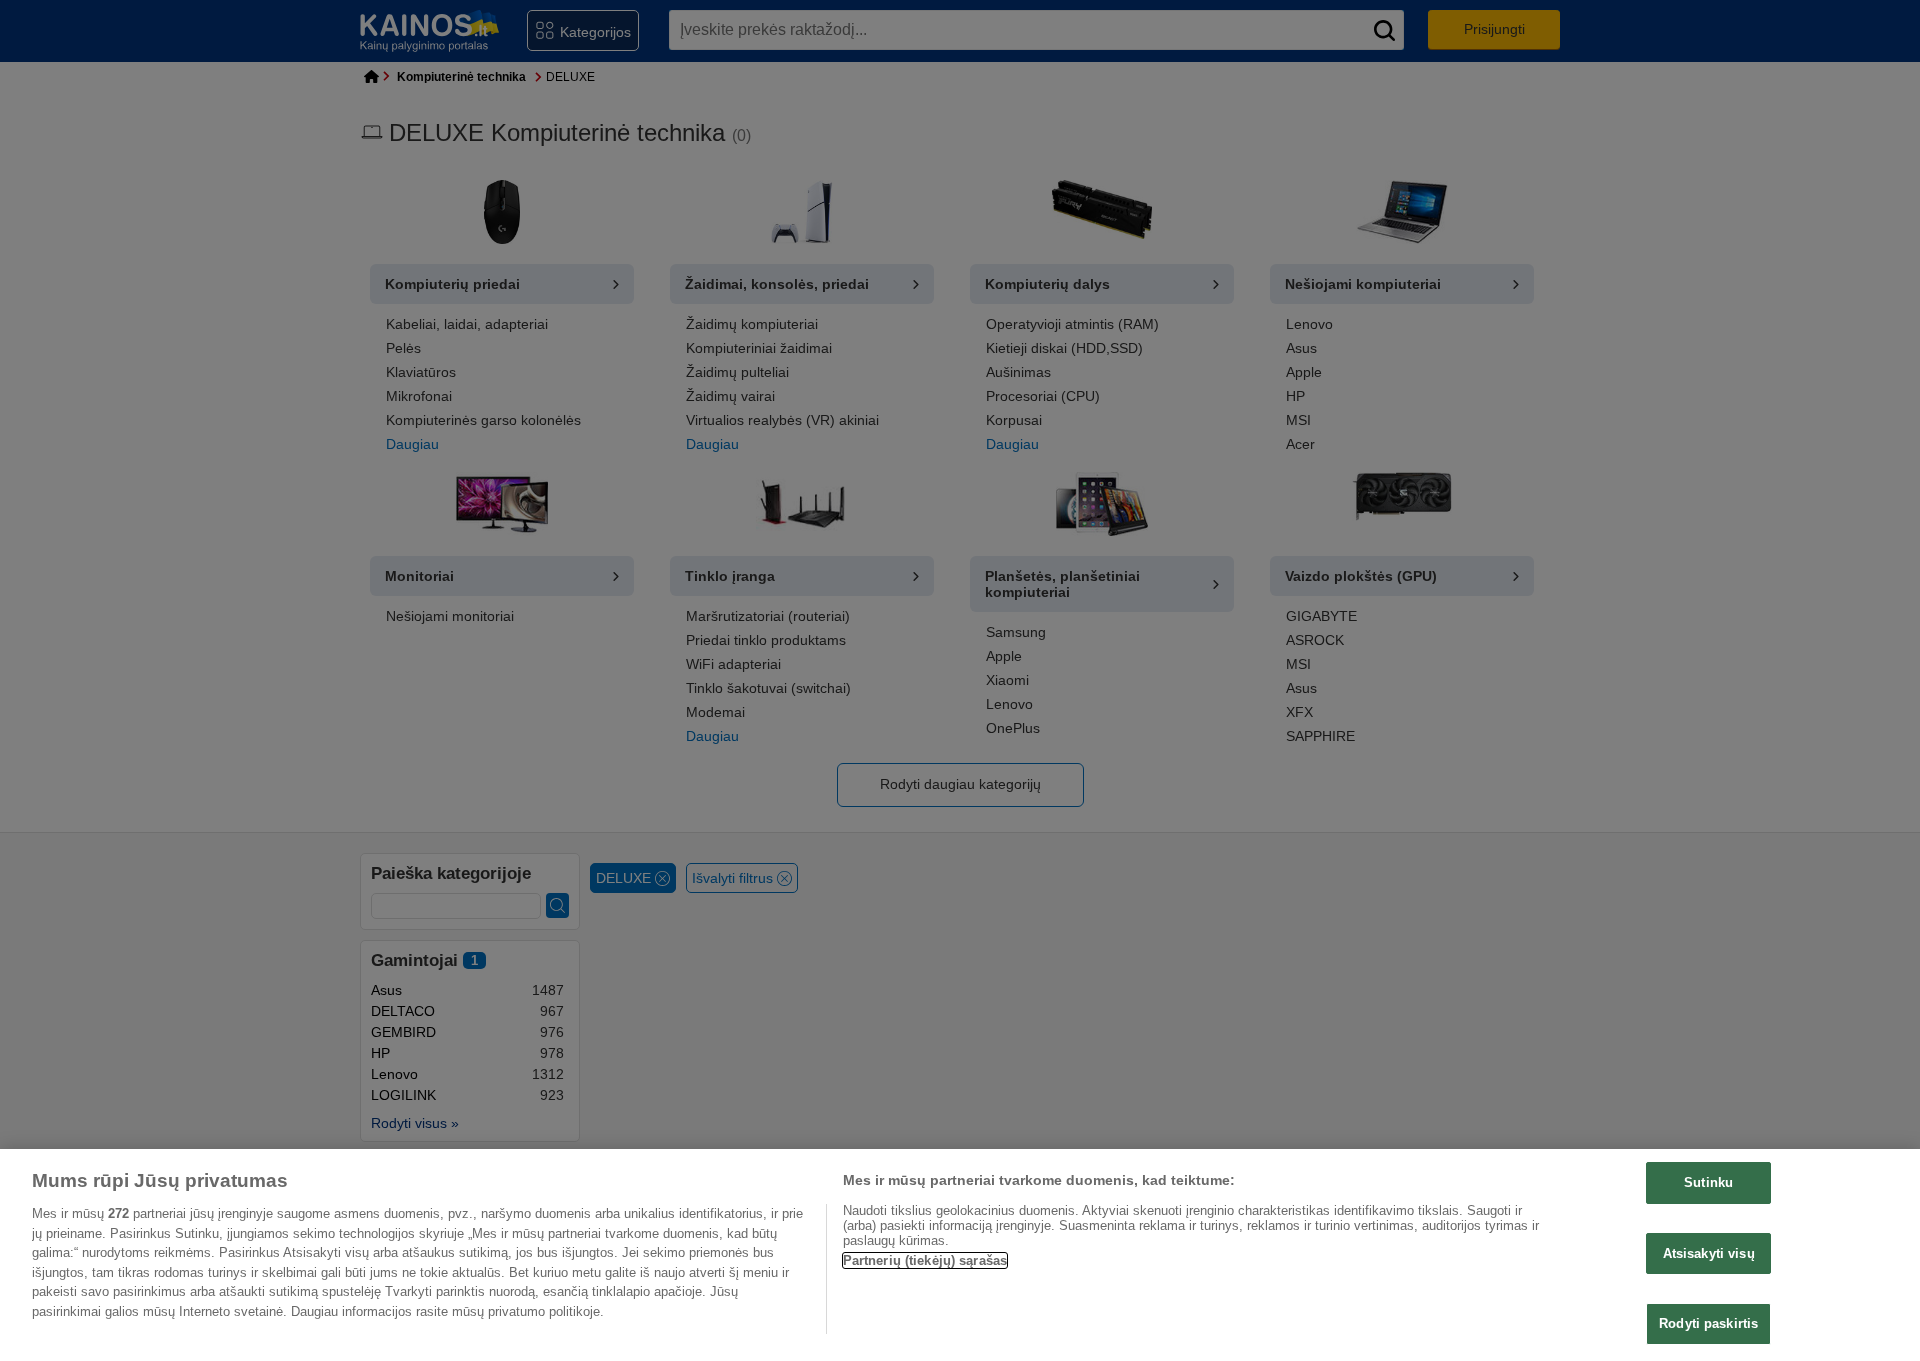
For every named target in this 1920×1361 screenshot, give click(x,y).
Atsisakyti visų (1709, 1253)
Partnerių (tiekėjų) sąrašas (925, 1260)
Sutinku (1708, 1182)
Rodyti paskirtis (1708, 1323)
